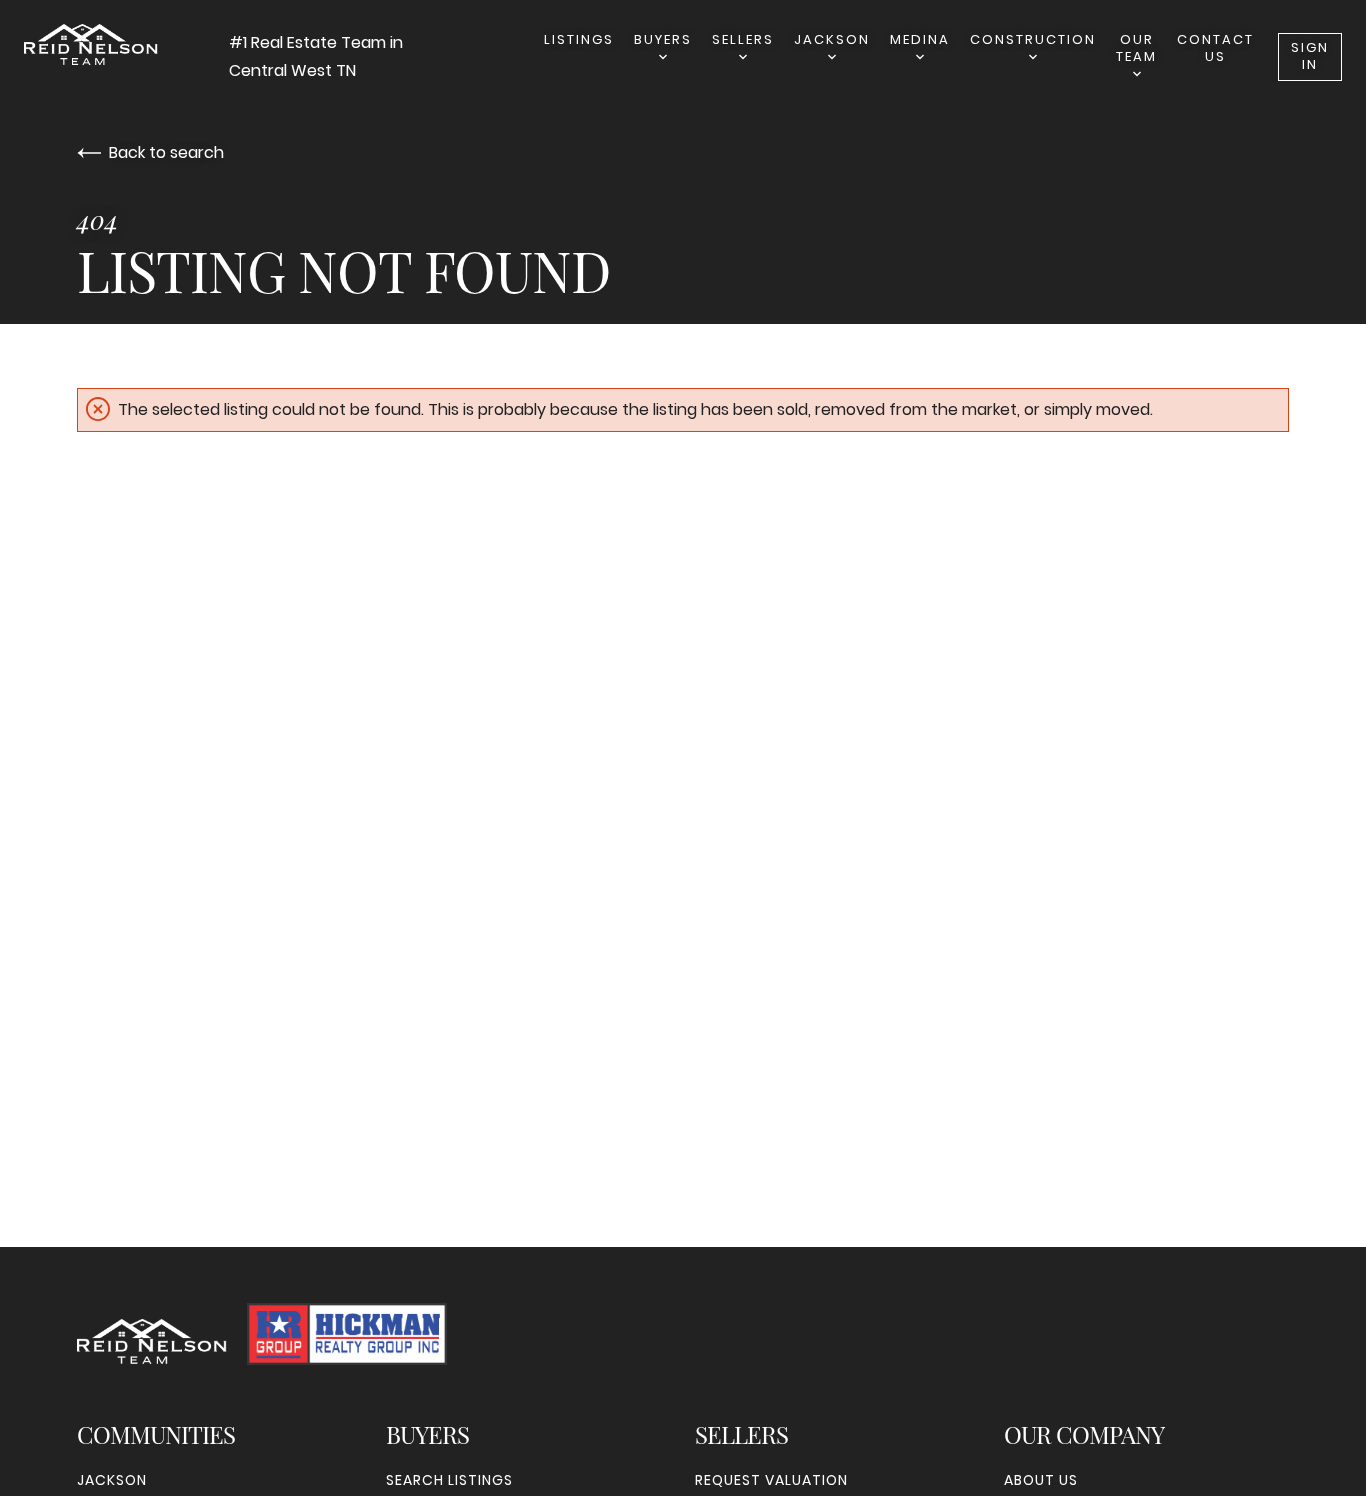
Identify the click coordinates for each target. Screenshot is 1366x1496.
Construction (1033, 39)
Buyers (663, 39)
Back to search (166, 152)
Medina (920, 39)
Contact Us (1215, 48)
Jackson (832, 39)
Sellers (743, 39)
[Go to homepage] (126, 45)
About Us (1041, 1480)
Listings (579, 39)
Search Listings (449, 1480)
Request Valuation (771, 1480)
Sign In (1310, 56)
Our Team (1136, 48)
